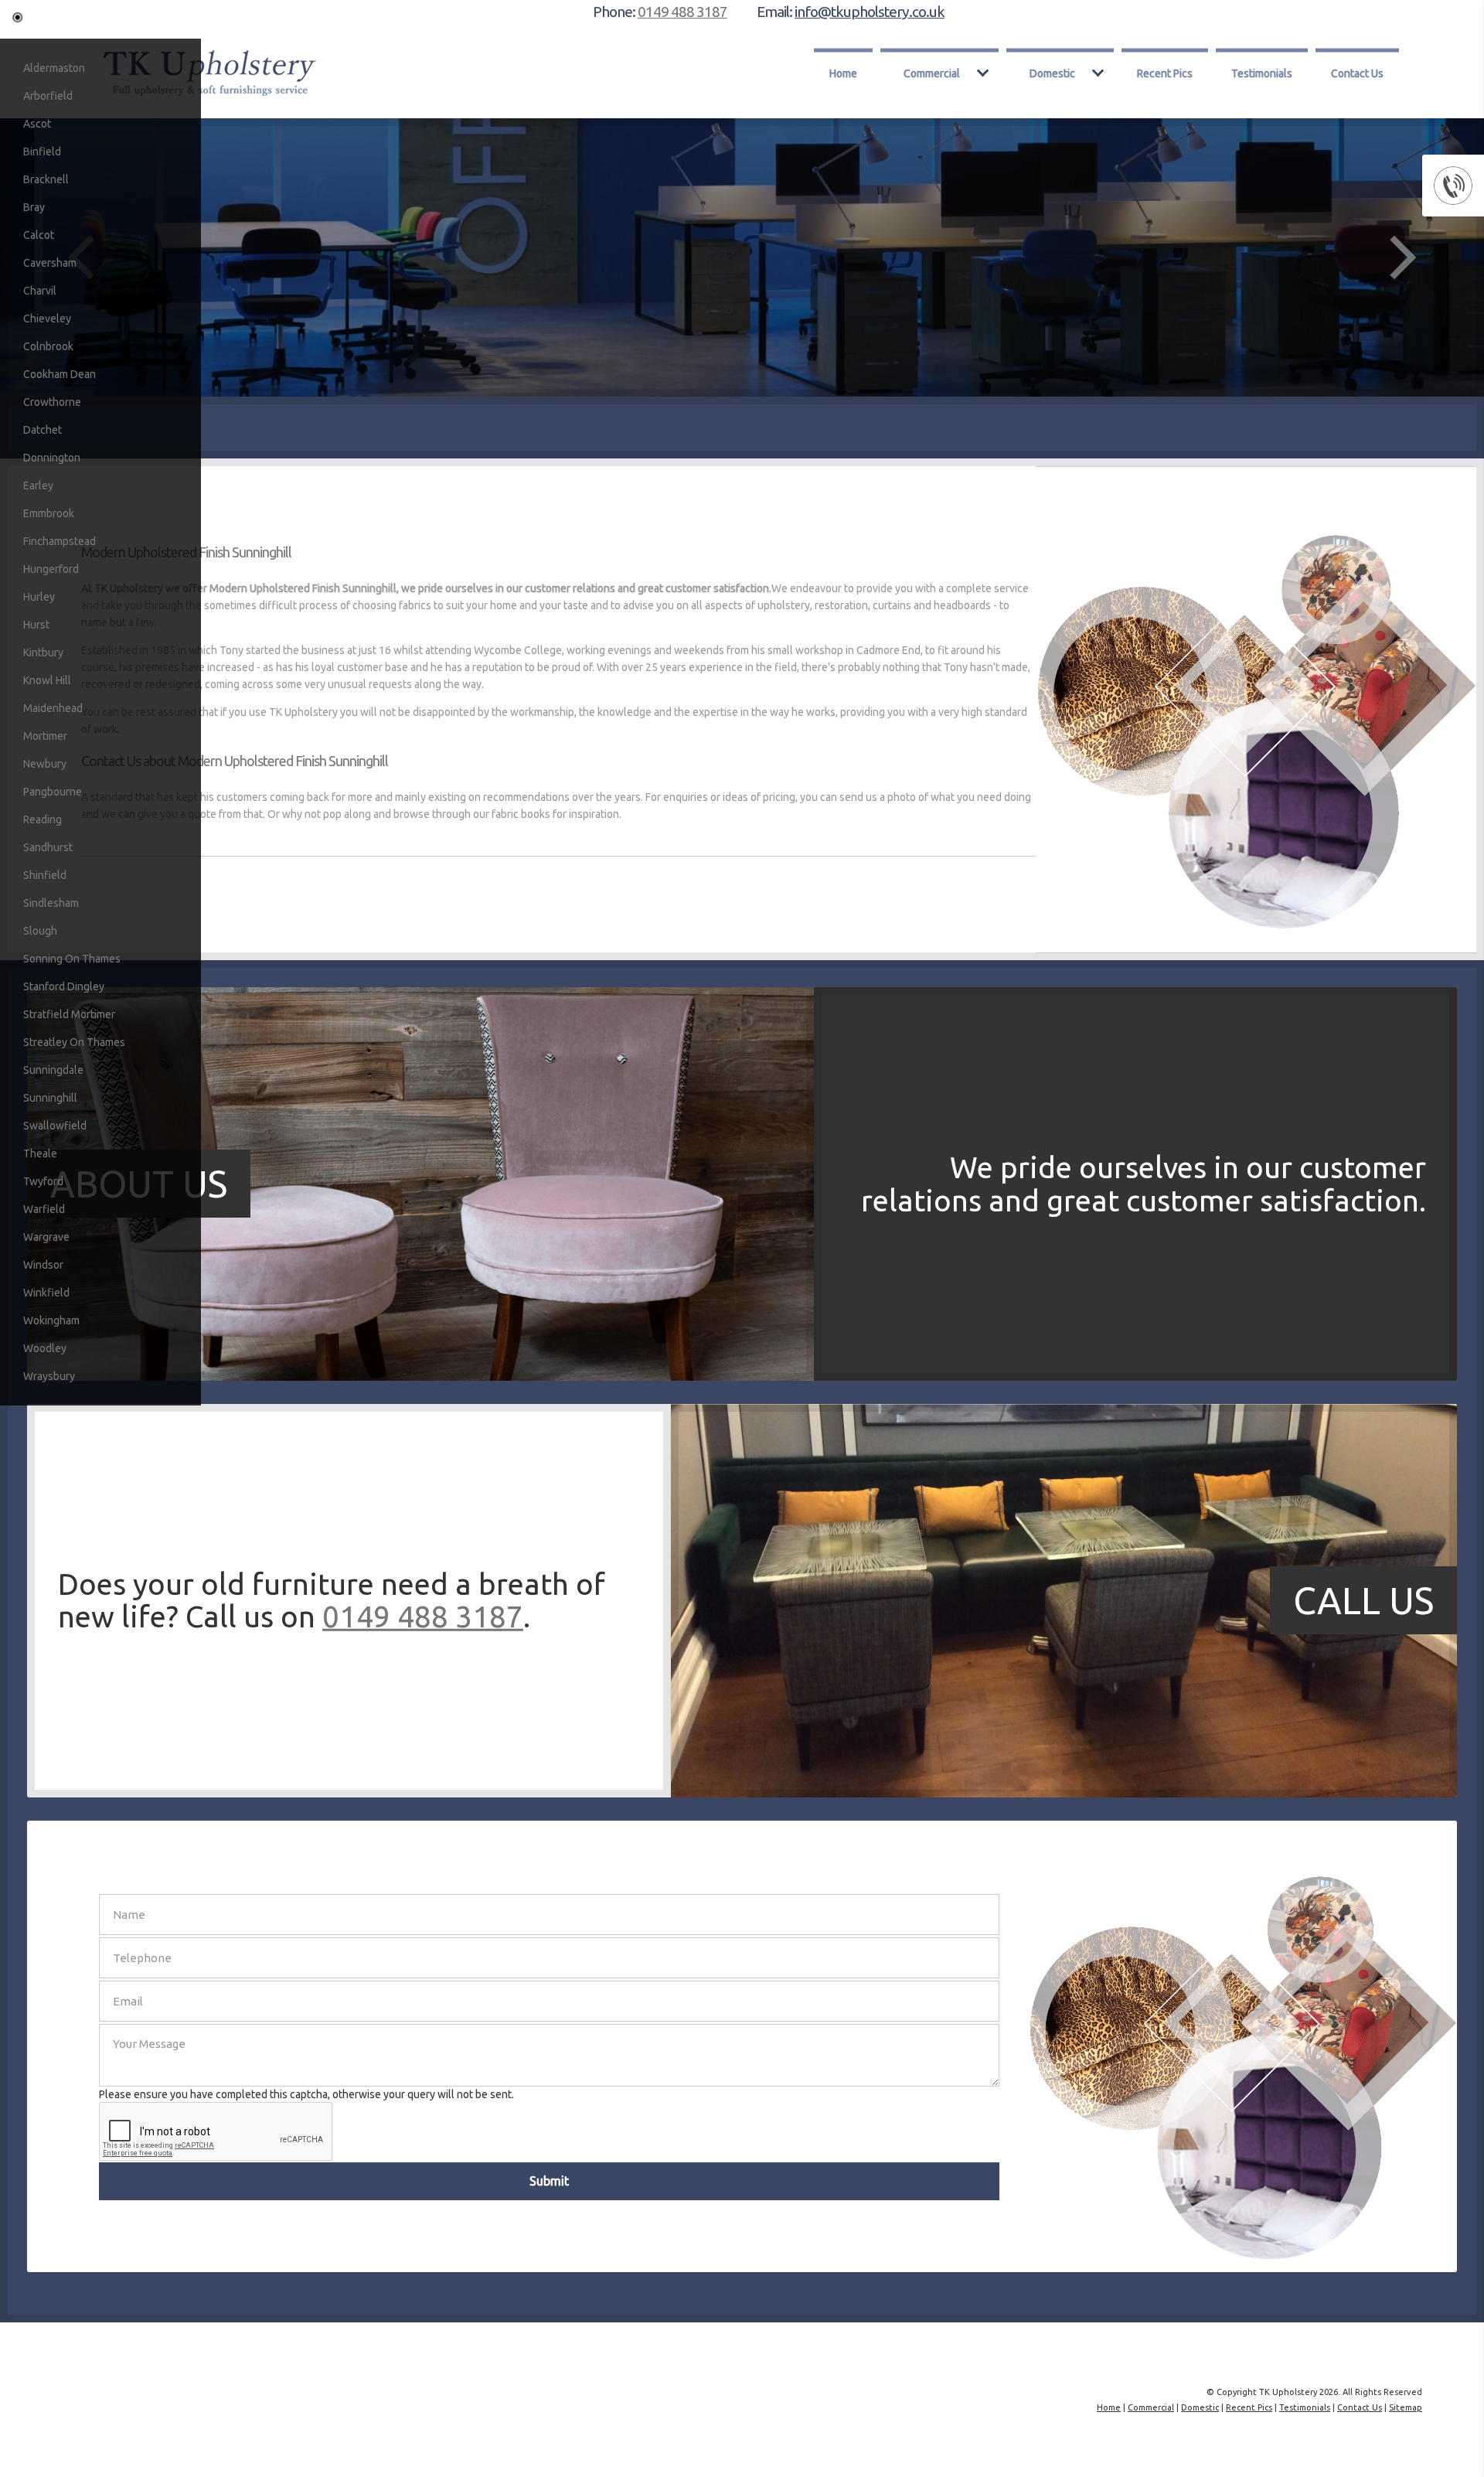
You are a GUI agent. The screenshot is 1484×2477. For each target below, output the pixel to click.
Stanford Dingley (64, 986)
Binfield (42, 152)
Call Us (1363, 1600)
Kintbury (43, 652)
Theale (40, 1153)
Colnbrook (48, 346)
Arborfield (48, 96)
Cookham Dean (60, 374)
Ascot (37, 124)
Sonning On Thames (72, 959)
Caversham (50, 263)
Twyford (43, 1181)
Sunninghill (50, 1098)
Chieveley (47, 319)
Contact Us (1357, 73)
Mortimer (45, 736)
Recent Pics (1165, 73)
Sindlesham (51, 903)
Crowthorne (52, 402)
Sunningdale (53, 1070)
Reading (43, 819)
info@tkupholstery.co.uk (870, 12)
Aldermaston (54, 68)
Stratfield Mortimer (69, 1014)
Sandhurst (48, 847)
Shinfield (45, 875)
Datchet (43, 430)
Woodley (45, 1348)
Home (843, 73)
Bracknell (46, 179)
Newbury (45, 764)
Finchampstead (60, 541)
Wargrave (46, 1237)
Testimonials (1262, 73)
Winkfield (46, 1293)
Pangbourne (53, 792)
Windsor (43, 1265)
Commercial (932, 73)
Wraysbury (49, 1376)
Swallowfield (55, 1126)
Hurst (36, 625)
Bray (34, 207)
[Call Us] (420, 1794)
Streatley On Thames (74, 1042)
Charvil (40, 291)
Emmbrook (49, 513)
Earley (38, 486)
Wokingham (51, 1320)
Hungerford (51, 569)
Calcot (39, 235)
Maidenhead (53, 708)
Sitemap (1406, 2407)
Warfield (44, 1209)
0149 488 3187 (682, 12)
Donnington (52, 458)
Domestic (1052, 73)
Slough (40, 931)
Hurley (39, 597)
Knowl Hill (47, 680)
